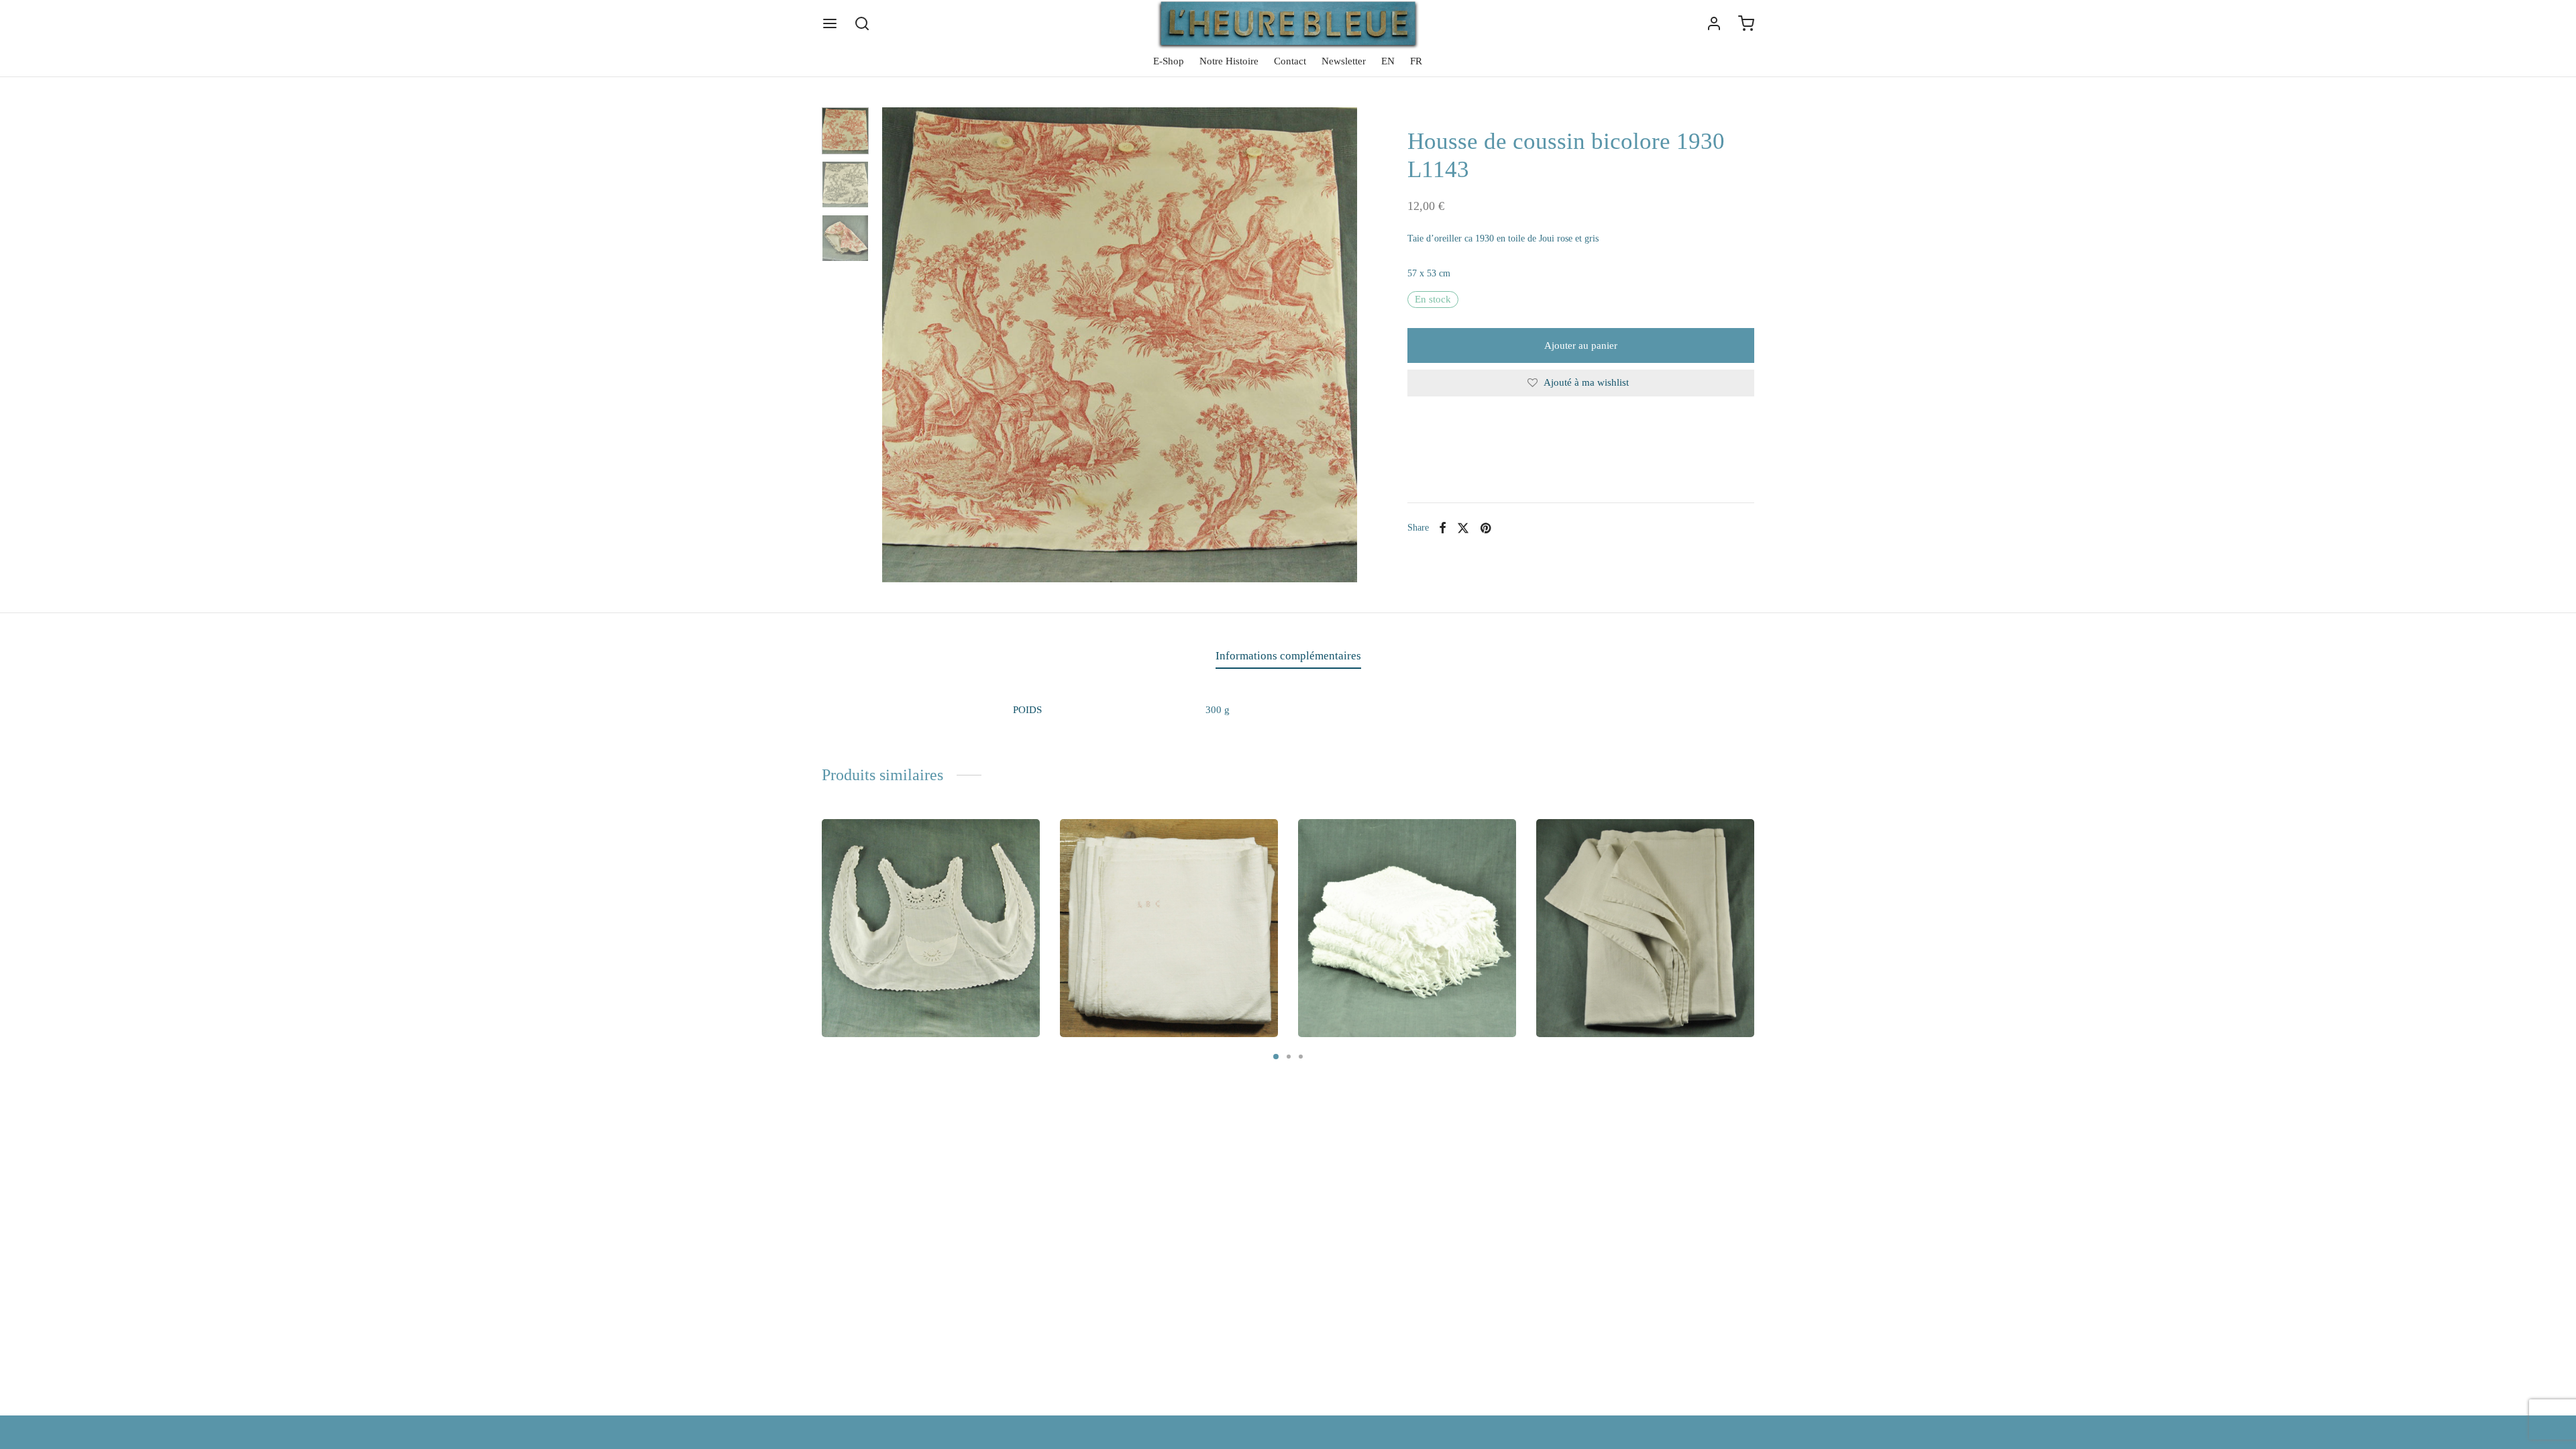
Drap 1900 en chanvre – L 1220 (1147, 977)
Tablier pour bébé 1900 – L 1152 (911, 977)
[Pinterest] (1485, 528)
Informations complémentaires (1288, 656)
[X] (1463, 528)
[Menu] (830, 23)
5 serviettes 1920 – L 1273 (1374, 977)
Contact (1290, 61)
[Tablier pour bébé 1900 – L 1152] (931, 928)
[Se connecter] (1714, 23)
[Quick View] (1017, 842)
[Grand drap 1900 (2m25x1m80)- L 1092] (1645, 928)
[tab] (1288, 656)
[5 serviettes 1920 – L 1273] (1407, 928)
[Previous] (818, 902)
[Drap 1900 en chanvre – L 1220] (1169, 928)
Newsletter (1344, 61)
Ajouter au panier (1581, 345)
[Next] (1758, 902)
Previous (896, 345)
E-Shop (1169, 61)
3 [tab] (1301, 1057)
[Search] (862, 23)
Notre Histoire (1229, 61)
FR (1416, 61)
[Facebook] (1443, 528)
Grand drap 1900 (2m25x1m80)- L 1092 (1642, 977)
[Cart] (1746, 23)
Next (1344, 345)
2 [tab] (1289, 1057)
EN (1388, 61)
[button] (878, 1019)
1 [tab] (1276, 1057)
